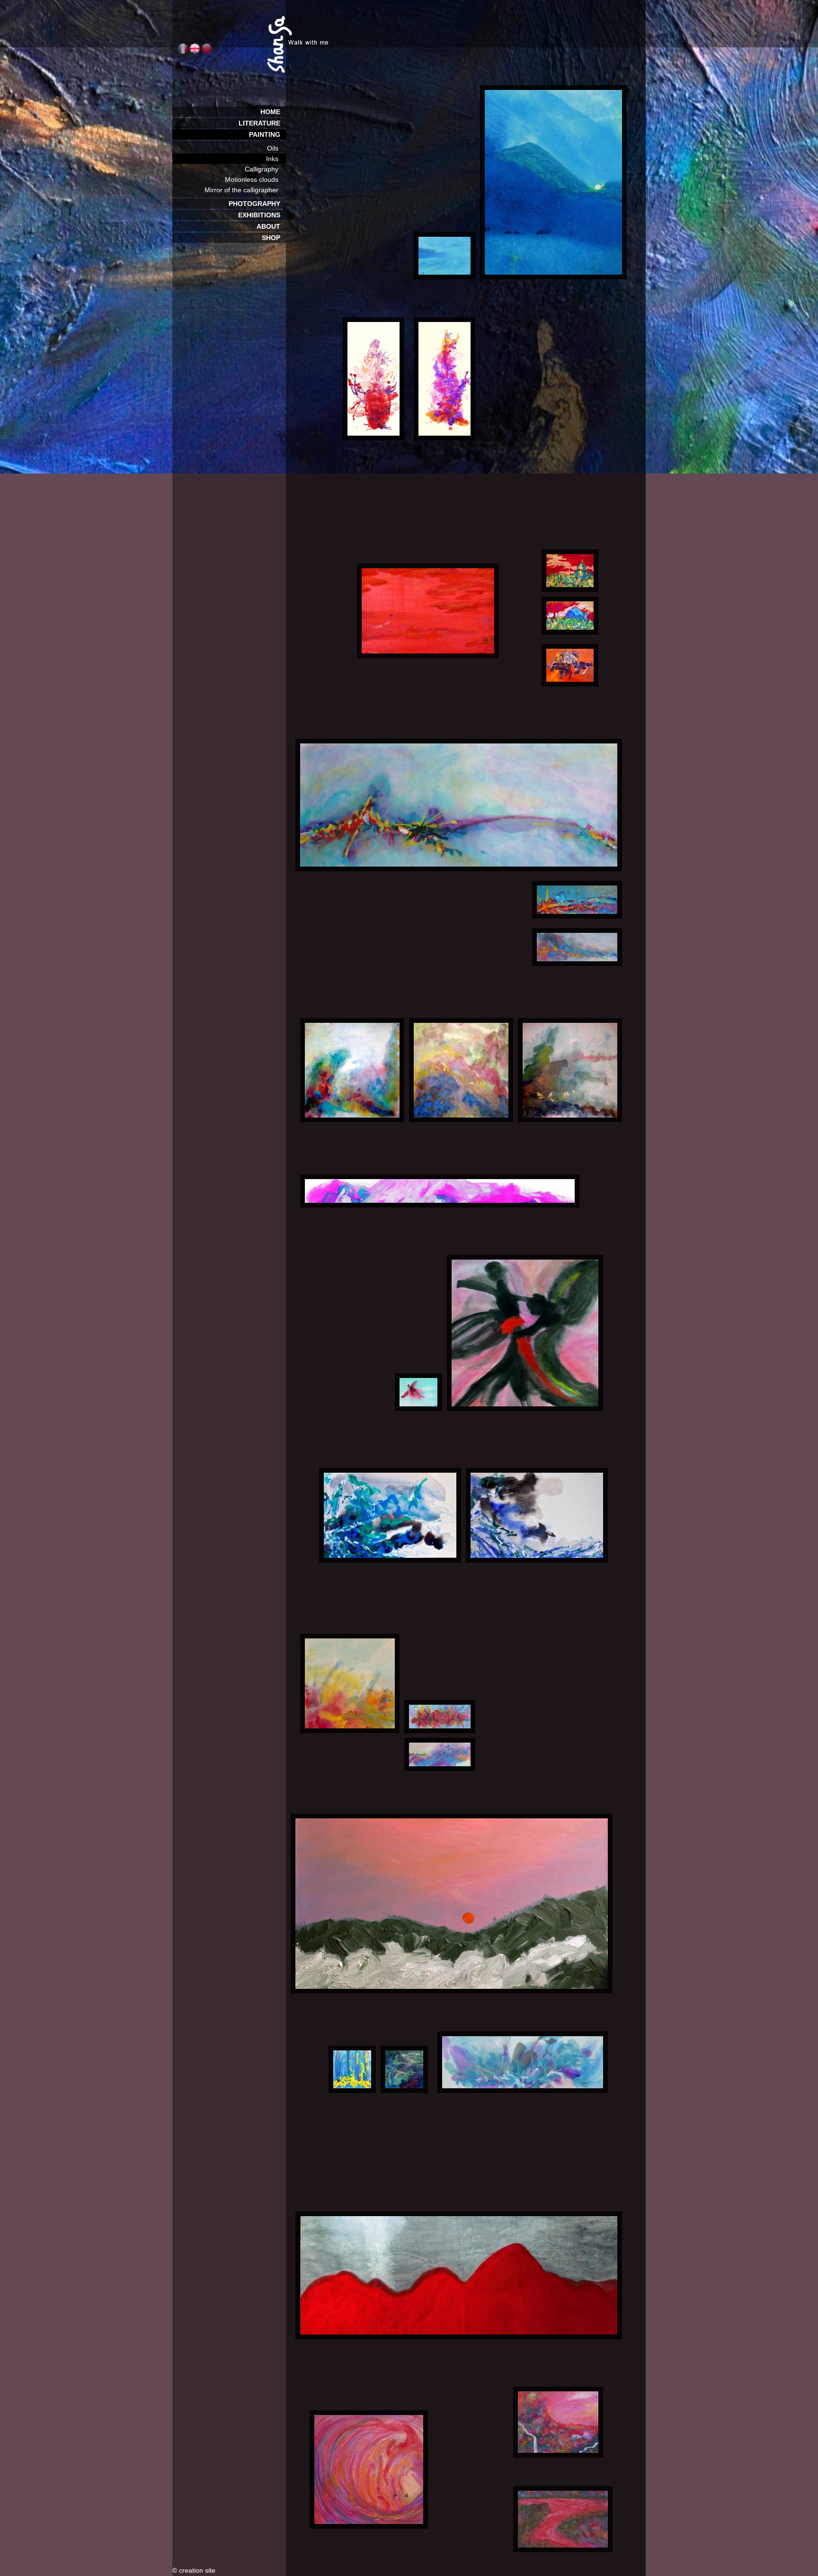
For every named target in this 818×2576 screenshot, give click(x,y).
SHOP (274, 238)
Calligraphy (265, 169)
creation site (197, 2570)
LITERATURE (262, 123)
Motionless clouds (255, 179)
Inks (276, 159)
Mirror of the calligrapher (245, 190)
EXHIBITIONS (262, 215)
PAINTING (267, 134)
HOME (273, 112)
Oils (276, 148)
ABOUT (271, 226)
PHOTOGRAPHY (257, 204)
